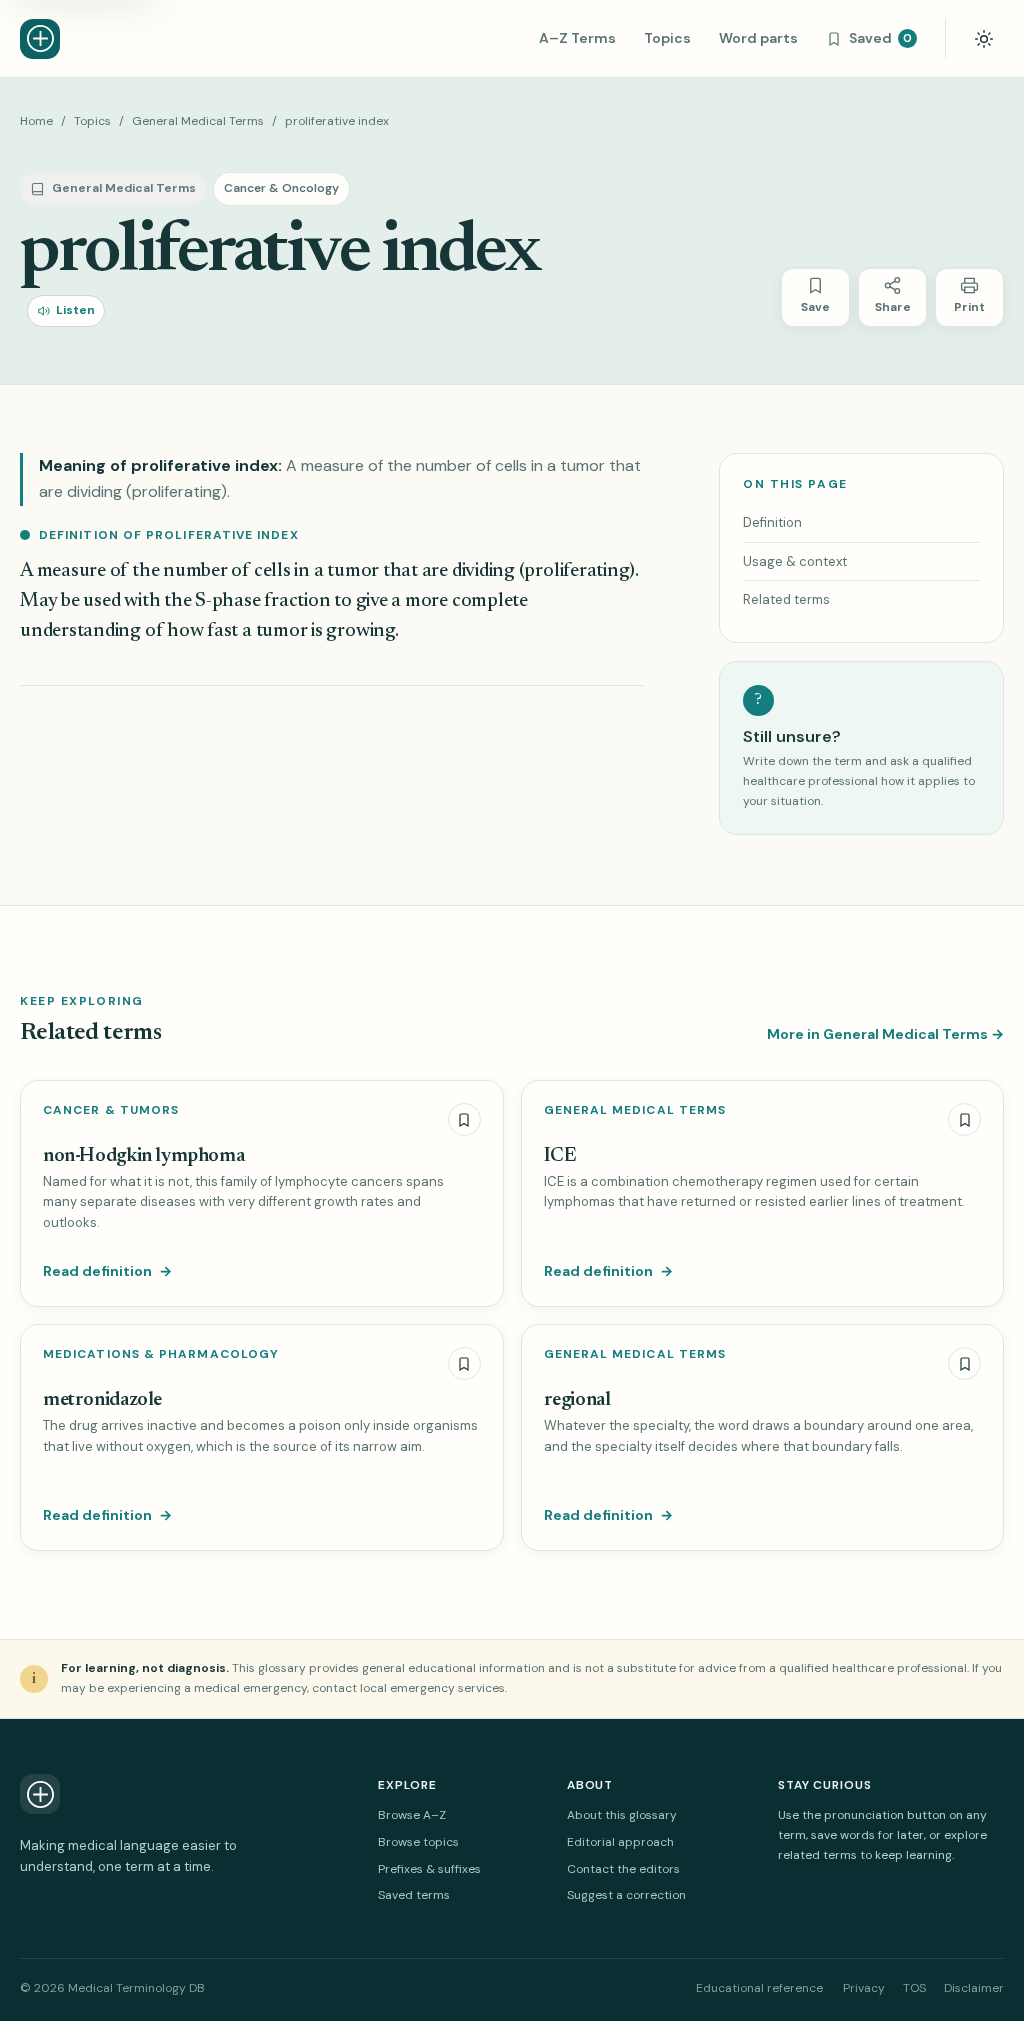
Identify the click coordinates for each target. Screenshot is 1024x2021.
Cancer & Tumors (111, 1110)
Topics (667, 38)
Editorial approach (620, 1842)
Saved (880, 38)
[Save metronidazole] (464, 1363)
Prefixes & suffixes (429, 1869)
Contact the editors (623, 1869)
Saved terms (414, 1895)
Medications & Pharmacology (161, 1354)
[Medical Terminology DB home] (40, 39)
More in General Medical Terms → (885, 1034)
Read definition (107, 1271)
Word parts (758, 38)
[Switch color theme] (984, 39)
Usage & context (795, 561)
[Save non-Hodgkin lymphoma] (464, 1119)
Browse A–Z (412, 1815)
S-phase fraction (262, 601)
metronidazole (102, 1400)
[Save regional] (964, 1363)
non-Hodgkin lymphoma (143, 1156)
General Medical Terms (198, 121)
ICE (560, 1156)
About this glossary (622, 1815)
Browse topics (418, 1842)
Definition (772, 522)
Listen (75, 310)
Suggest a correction (626, 1895)
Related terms (786, 599)
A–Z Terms (577, 38)
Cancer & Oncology (281, 188)
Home (36, 121)
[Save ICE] (964, 1119)
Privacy (864, 1988)
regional (577, 1400)
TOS (914, 1988)
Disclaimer (974, 1988)
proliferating (576, 571)
